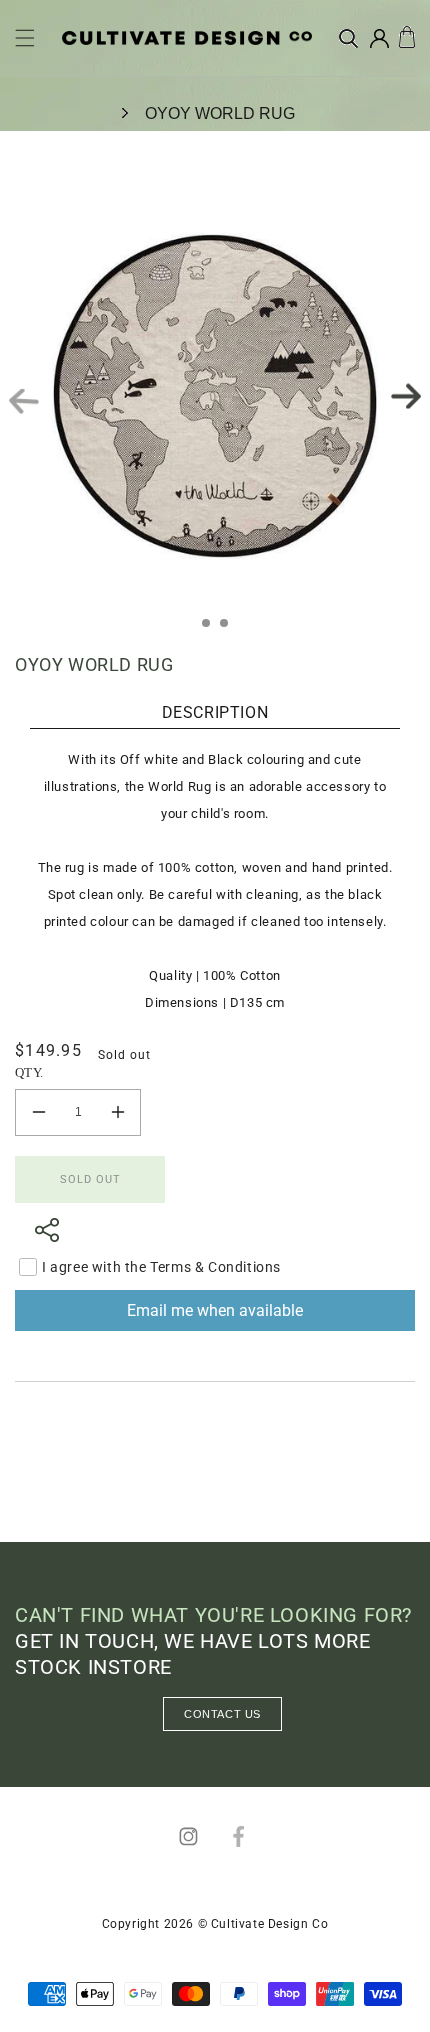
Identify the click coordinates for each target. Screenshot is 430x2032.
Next (406, 395)
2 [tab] (230, 629)
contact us (222, 1714)
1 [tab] (212, 629)
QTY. (29, 1072)
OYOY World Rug (220, 113)
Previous (23, 401)
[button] (25, 38)
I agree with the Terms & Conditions (161, 1267)
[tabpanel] (215, 396)
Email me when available (215, 1310)
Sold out (90, 1179)
